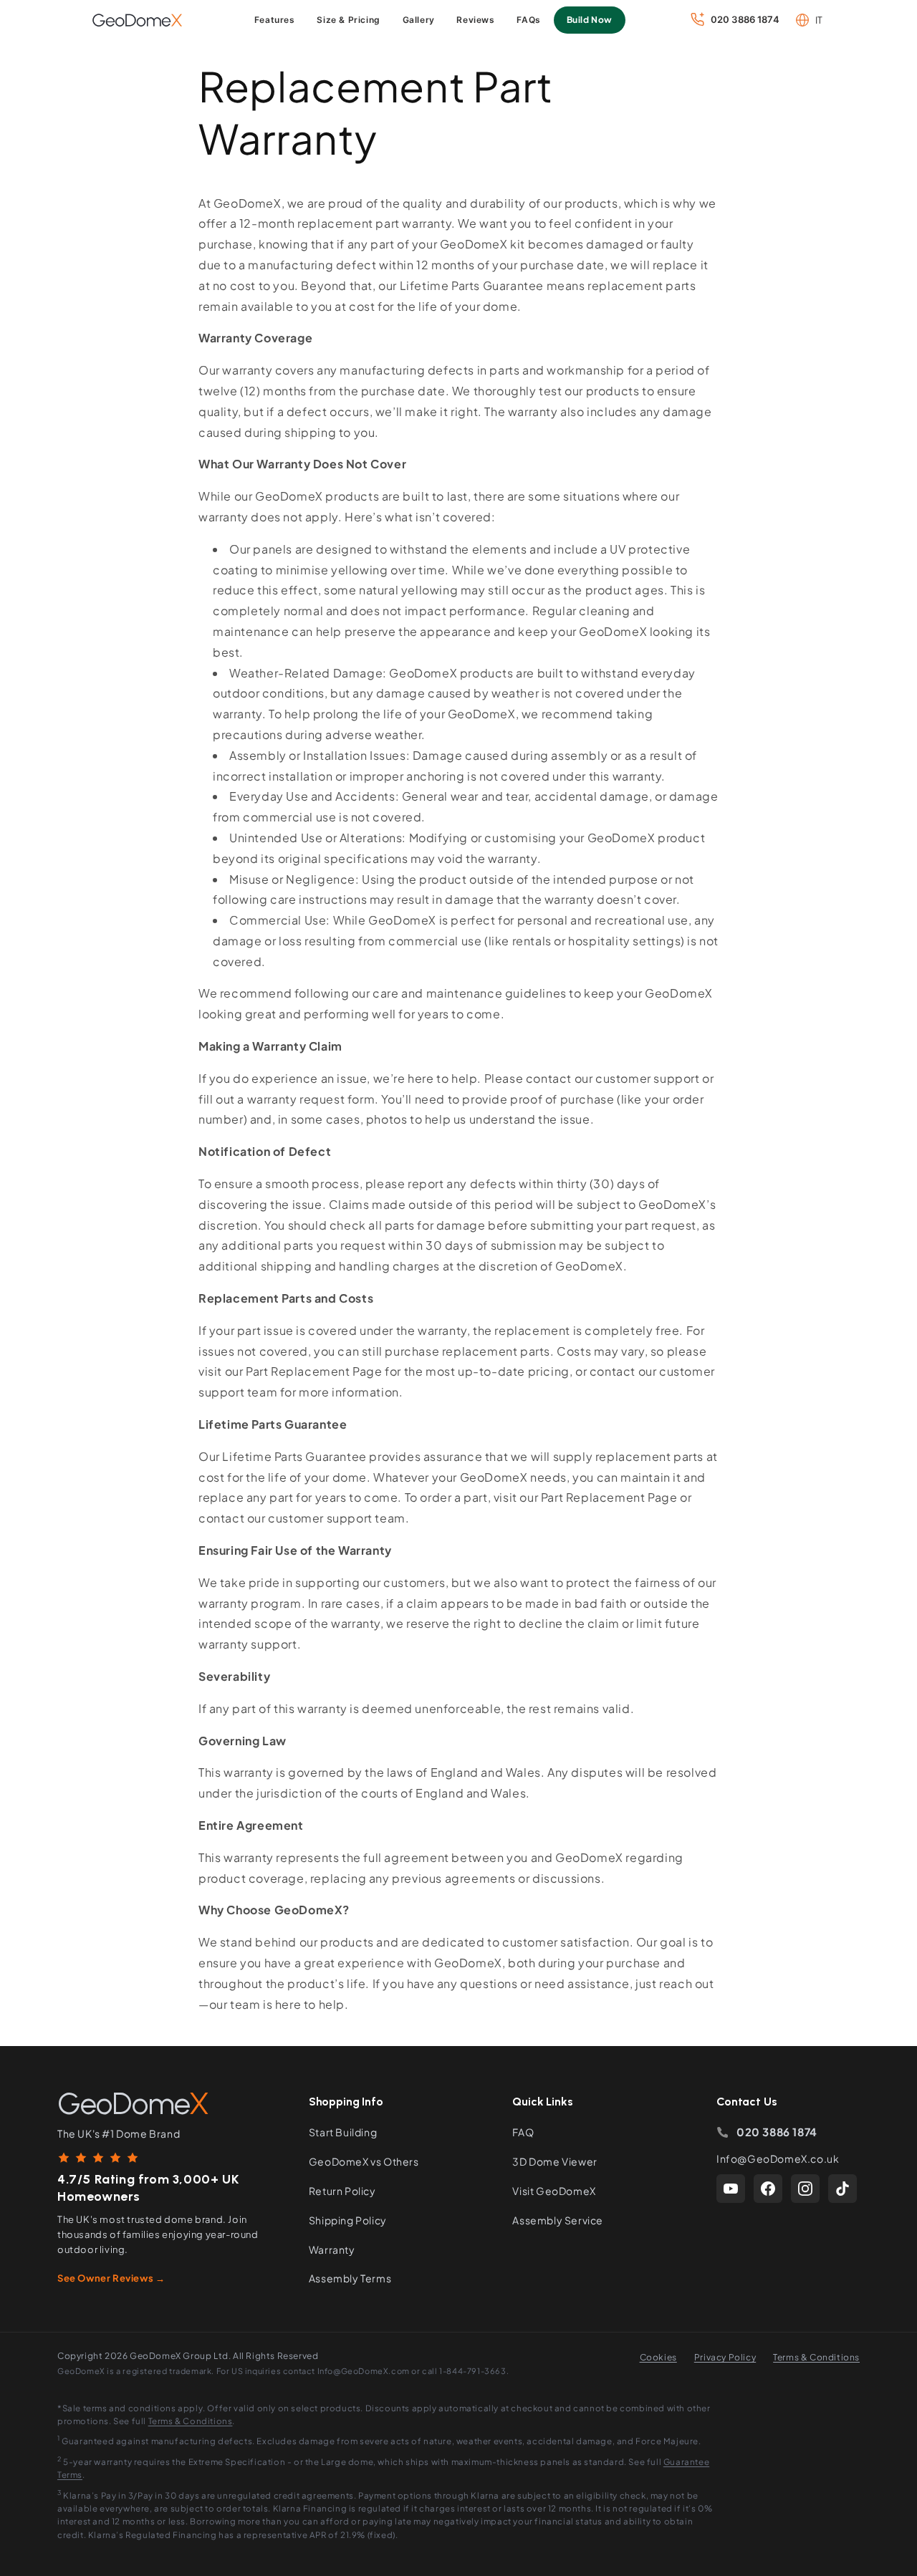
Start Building (343, 2132)
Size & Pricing (348, 20)
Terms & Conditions (816, 2357)
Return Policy (342, 2191)
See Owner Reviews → (111, 2278)
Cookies (658, 2357)
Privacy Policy (725, 2357)
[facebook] (768, 2189)
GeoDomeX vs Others (364, 2161)
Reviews (475, 20)
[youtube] (731, 2189)
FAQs (528, 20)
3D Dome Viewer (554, 2161)
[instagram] (805, 2189)
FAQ (523, 2132)
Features (275, 20)
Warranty (332, 2249)
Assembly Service (558, 2220)
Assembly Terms (350, 2278)
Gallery (419, 20)
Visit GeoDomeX (554, 2191)
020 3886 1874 (777, 2132)
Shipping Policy (348, 2220)
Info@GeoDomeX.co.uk (778, 2158)
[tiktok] (842, 2189)
